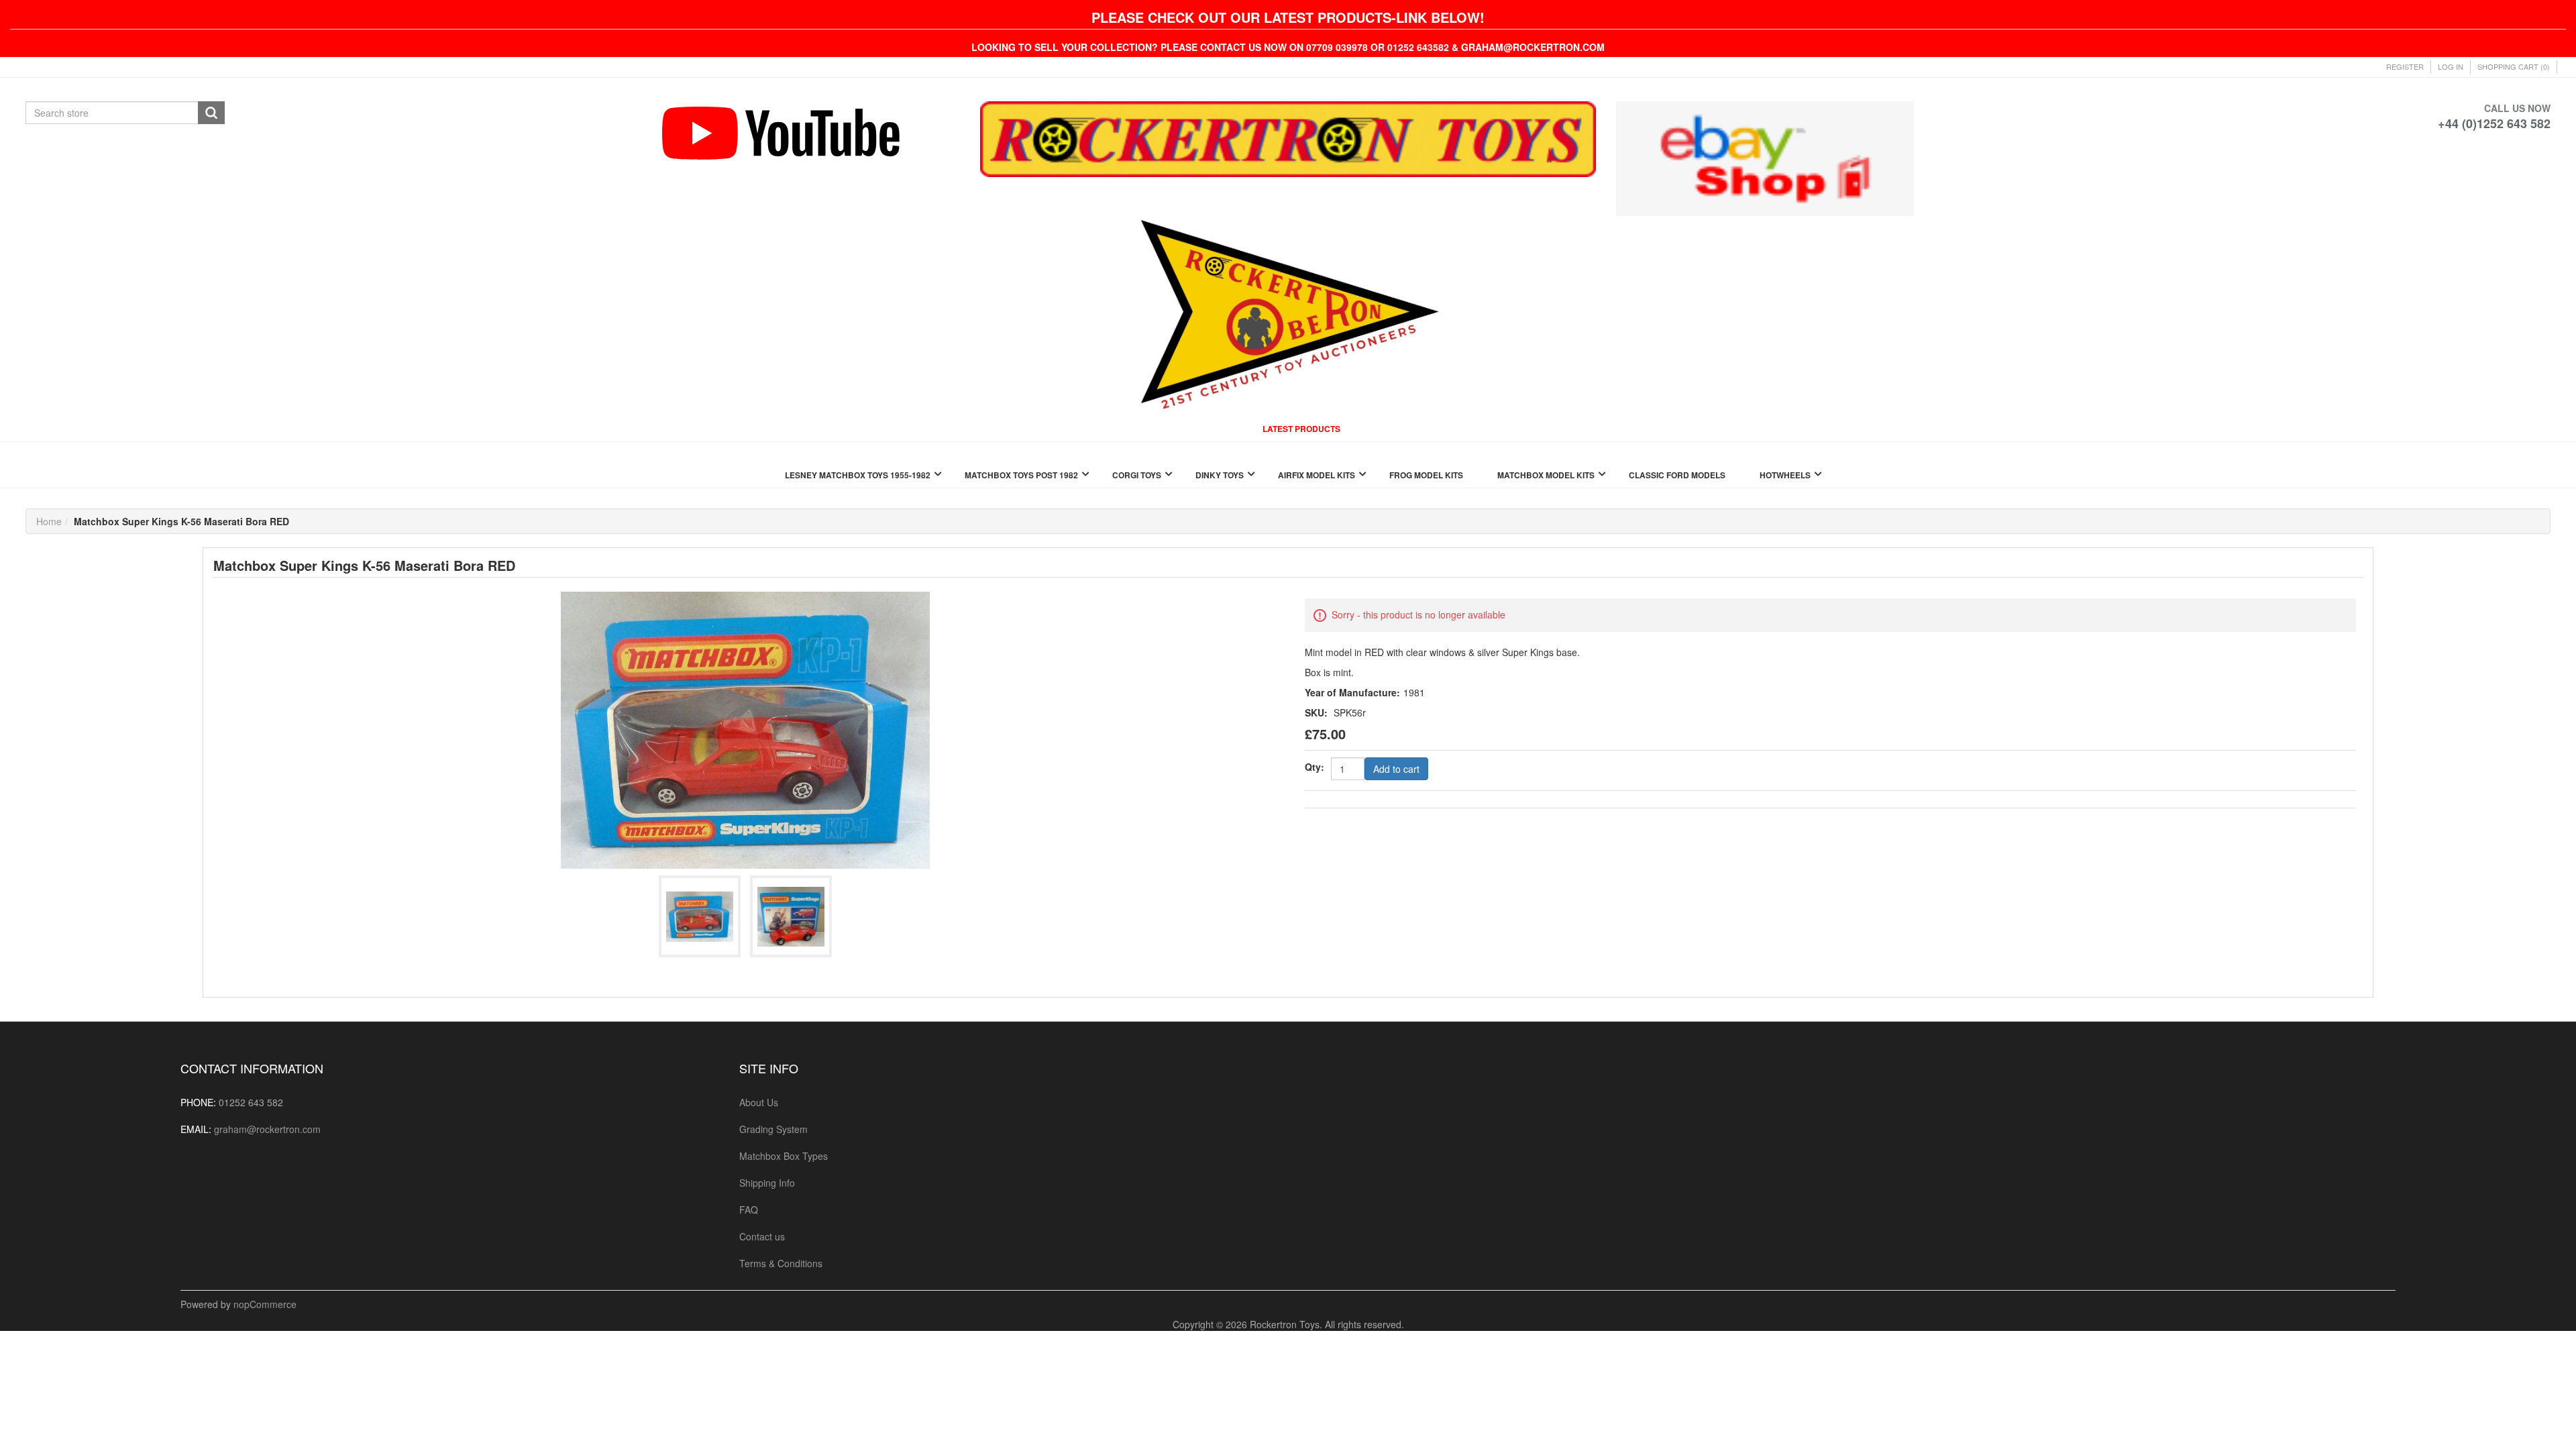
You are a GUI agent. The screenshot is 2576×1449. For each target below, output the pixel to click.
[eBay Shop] (1765, 157)
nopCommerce (265, 1304)
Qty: (1314, 767)
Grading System (773, 1129)
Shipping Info (767, 1183)
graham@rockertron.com (267, 1129)
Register (2405, 66)
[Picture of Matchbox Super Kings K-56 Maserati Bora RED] (745, 729)
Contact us (762, 1236)
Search (211, 113)
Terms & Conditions (781, 1263)
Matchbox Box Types (784, 1156)
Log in (2451, 66)
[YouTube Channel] (811, 133)
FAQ (749, 1210)
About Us (759, 1102)
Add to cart (1396, 769)
